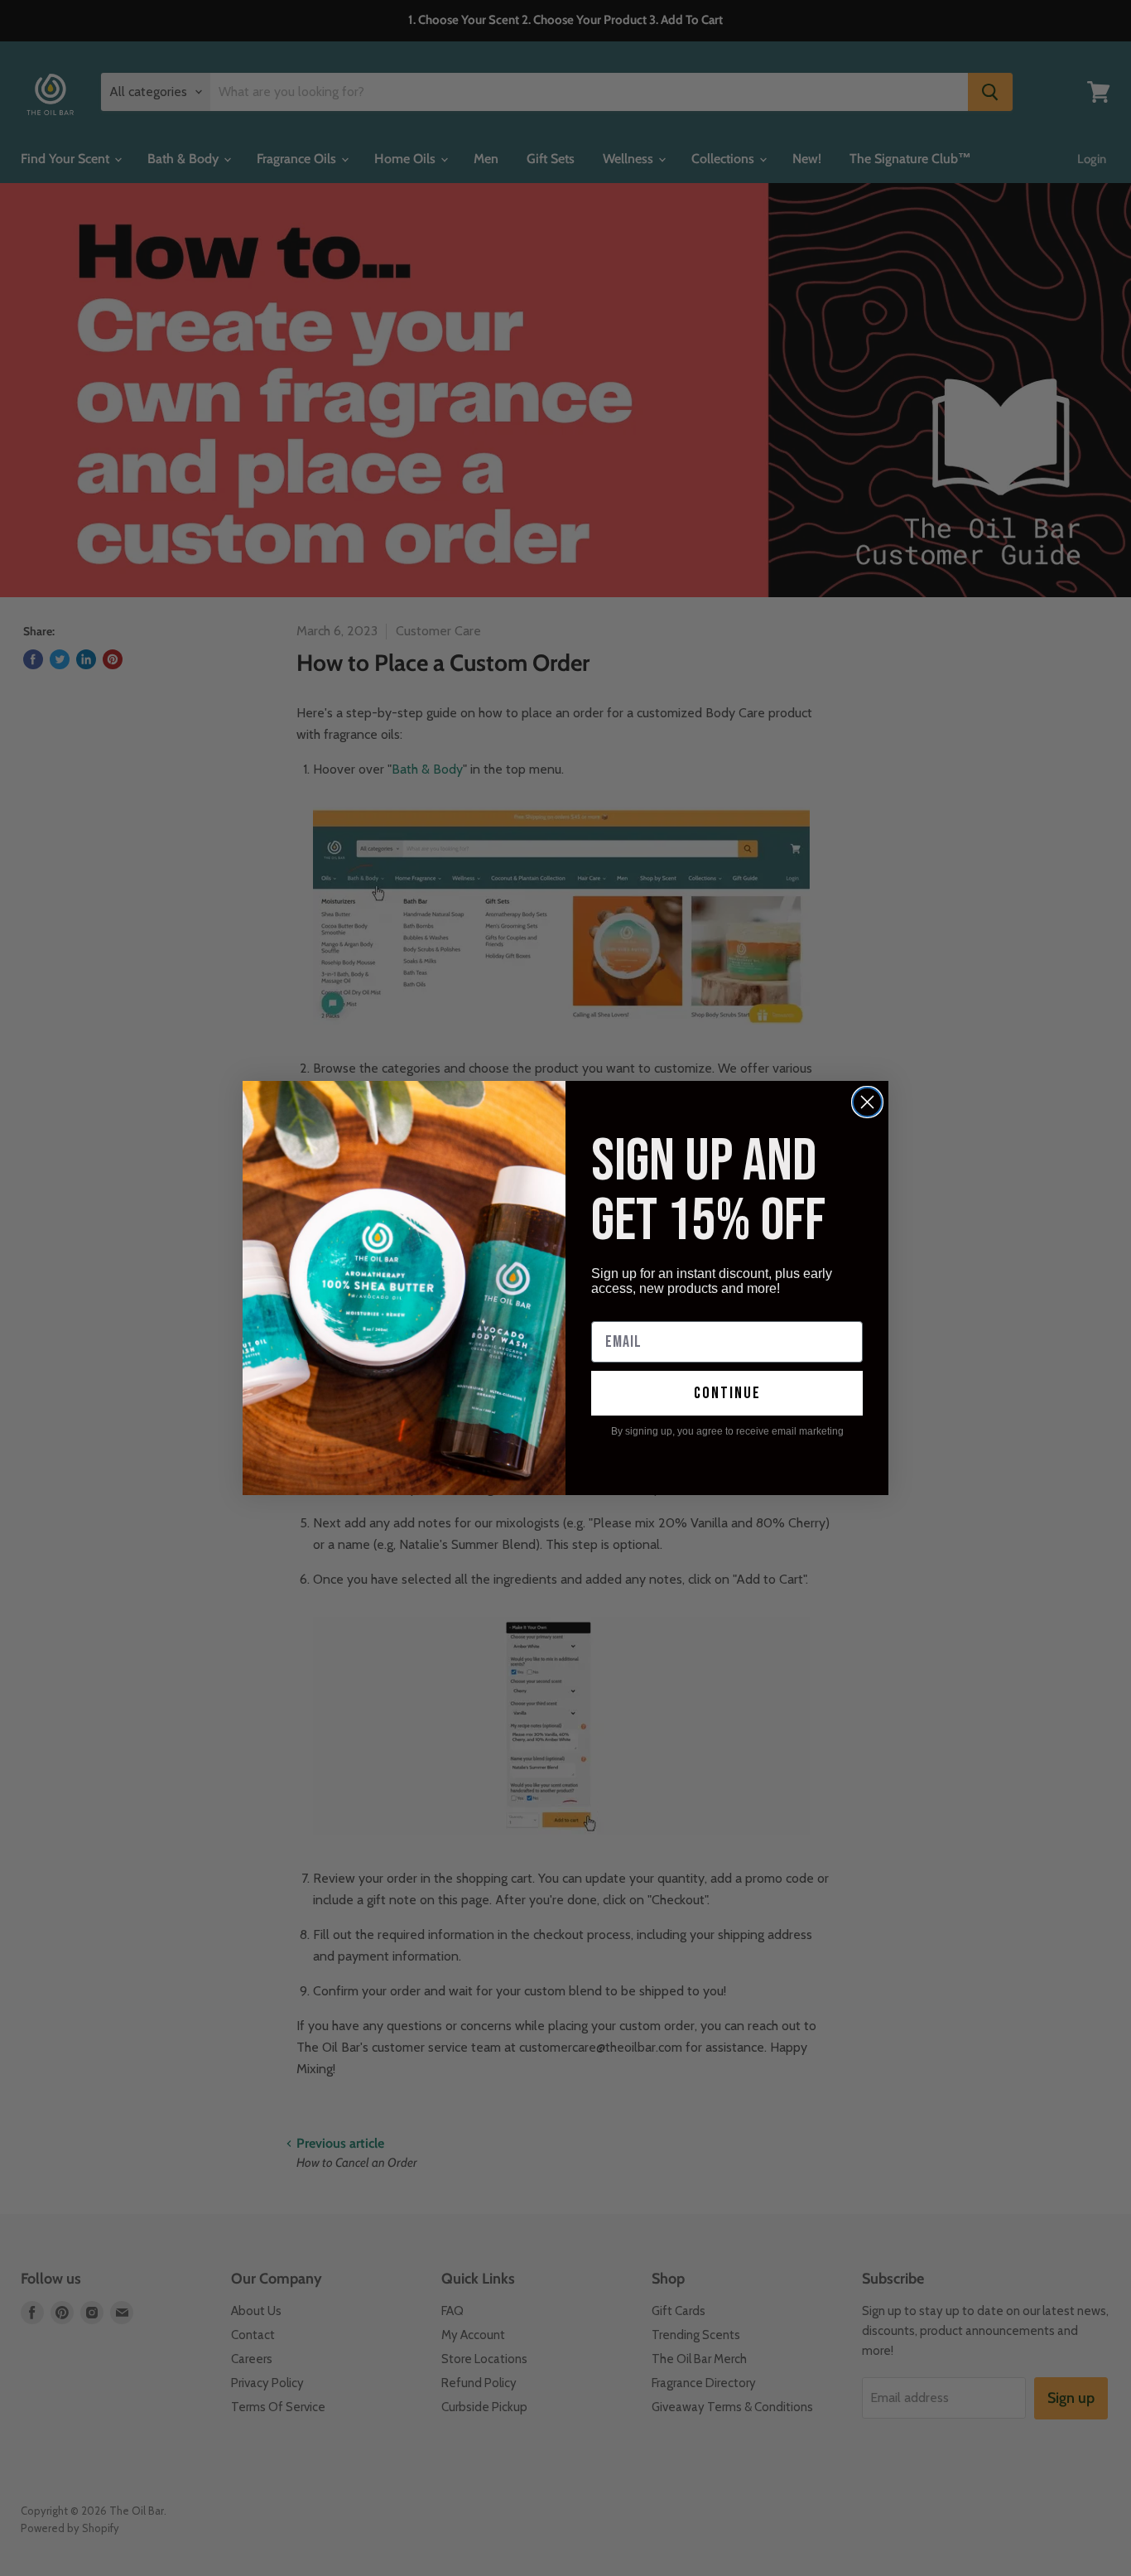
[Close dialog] (867, 1102)
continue (727, 1393)
